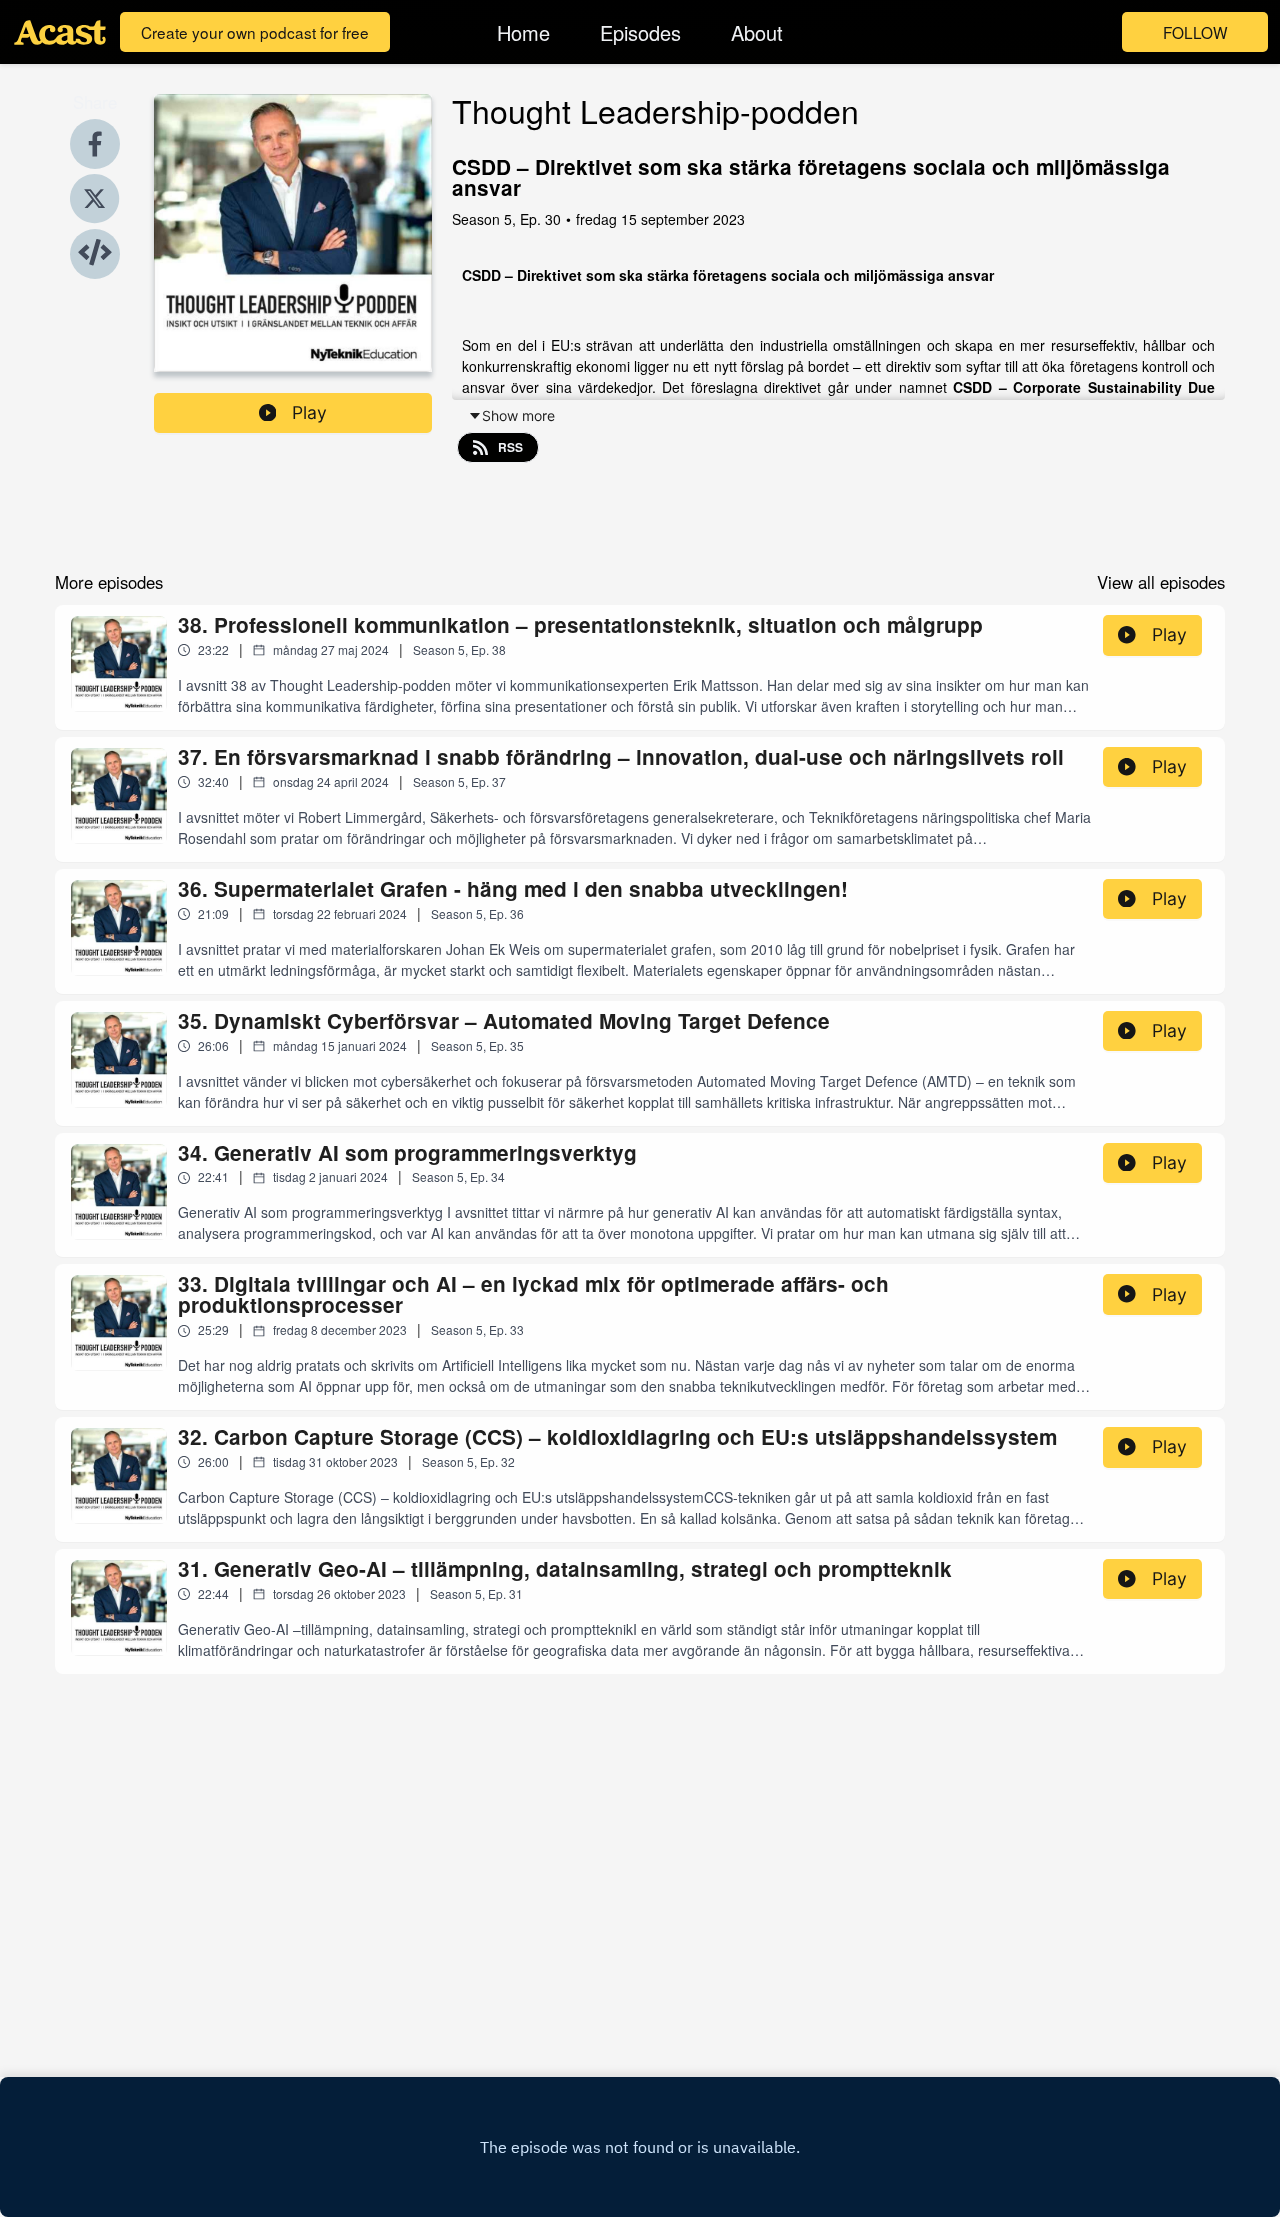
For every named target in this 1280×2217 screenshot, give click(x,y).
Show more (518, 415)
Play (309, 412)
